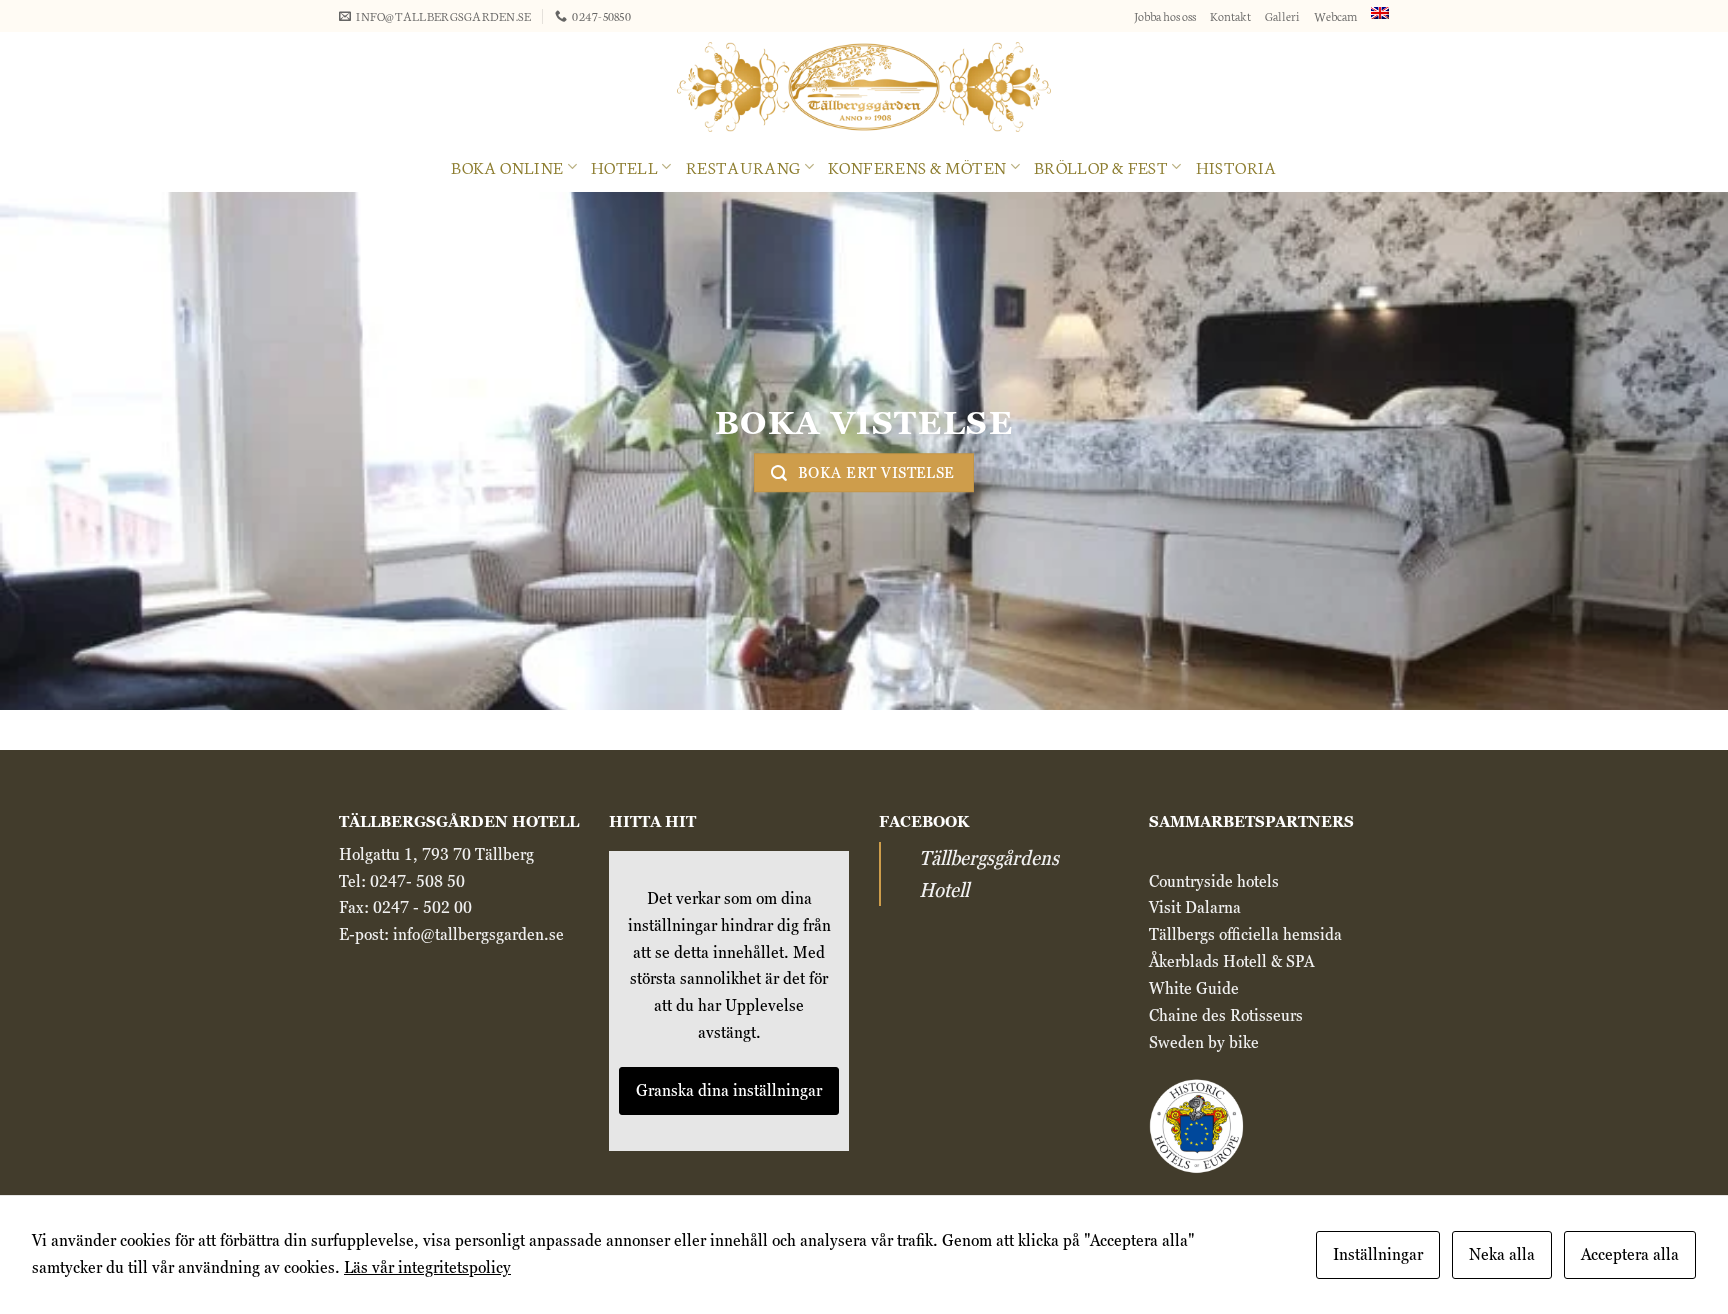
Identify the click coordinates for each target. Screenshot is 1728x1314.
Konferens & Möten (917, 166)
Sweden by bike (1204, 1042)
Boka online (507, 166)
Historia (1236, 166)
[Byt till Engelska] (1380, 13)
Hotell (624, 166)
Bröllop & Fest (1101, 166)
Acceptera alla (1630, 1254)
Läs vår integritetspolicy (427, 1267)
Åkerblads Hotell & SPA (1231, 961)
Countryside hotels (1216, 881)
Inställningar (1378, 1254)
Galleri (1282, 15)
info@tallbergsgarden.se (478, 934)
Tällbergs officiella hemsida (1245, 934)
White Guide (1194, 988)
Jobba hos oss (1165, 15)
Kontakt (1230, 15)
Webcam (1335, 15)
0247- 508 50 (417, 881)
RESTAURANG (743, 166)
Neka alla (1502, 1254)
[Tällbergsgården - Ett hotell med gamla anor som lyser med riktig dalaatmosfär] (864, 87)
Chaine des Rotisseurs (1226, 1015)
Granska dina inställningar (729, 1090)
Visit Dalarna (1195, 907)
